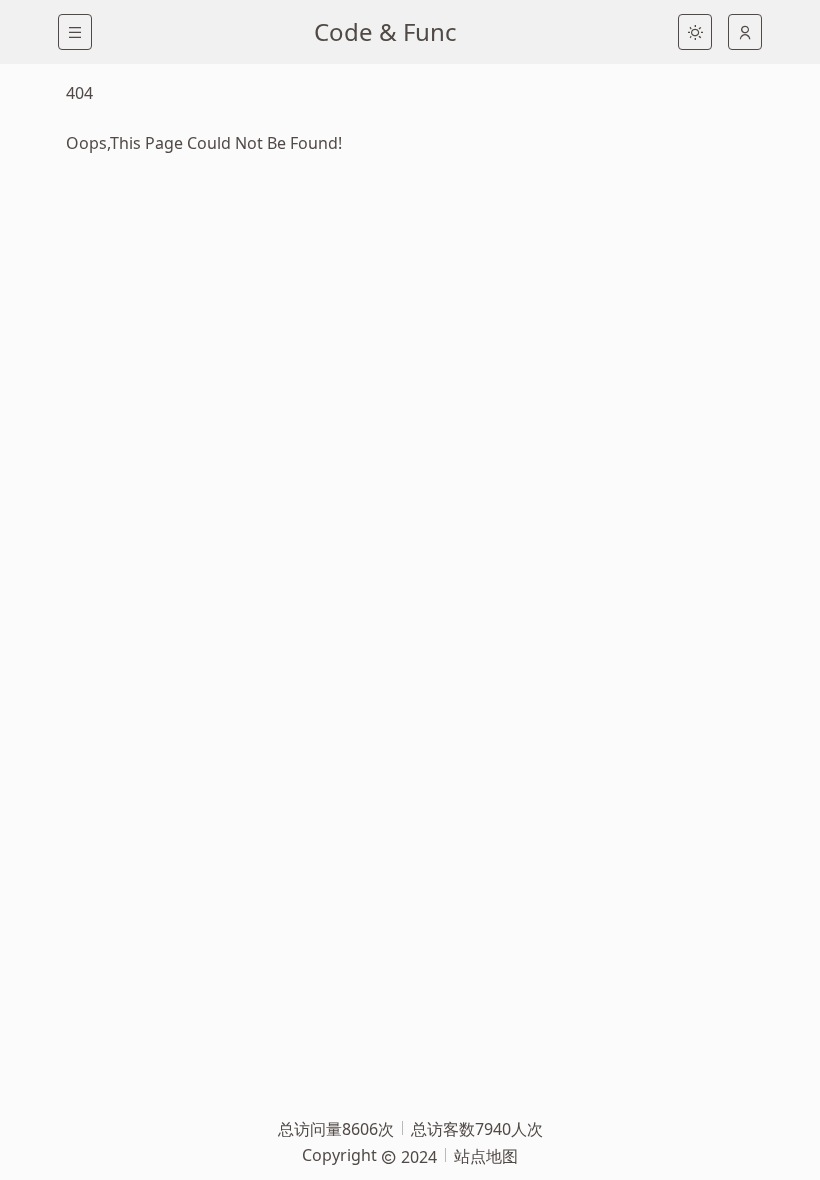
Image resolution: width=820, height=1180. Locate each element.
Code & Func (385, 31)
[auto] (745, 32)
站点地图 (486, 1156)
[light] (695, 32)
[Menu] (75, 32)
